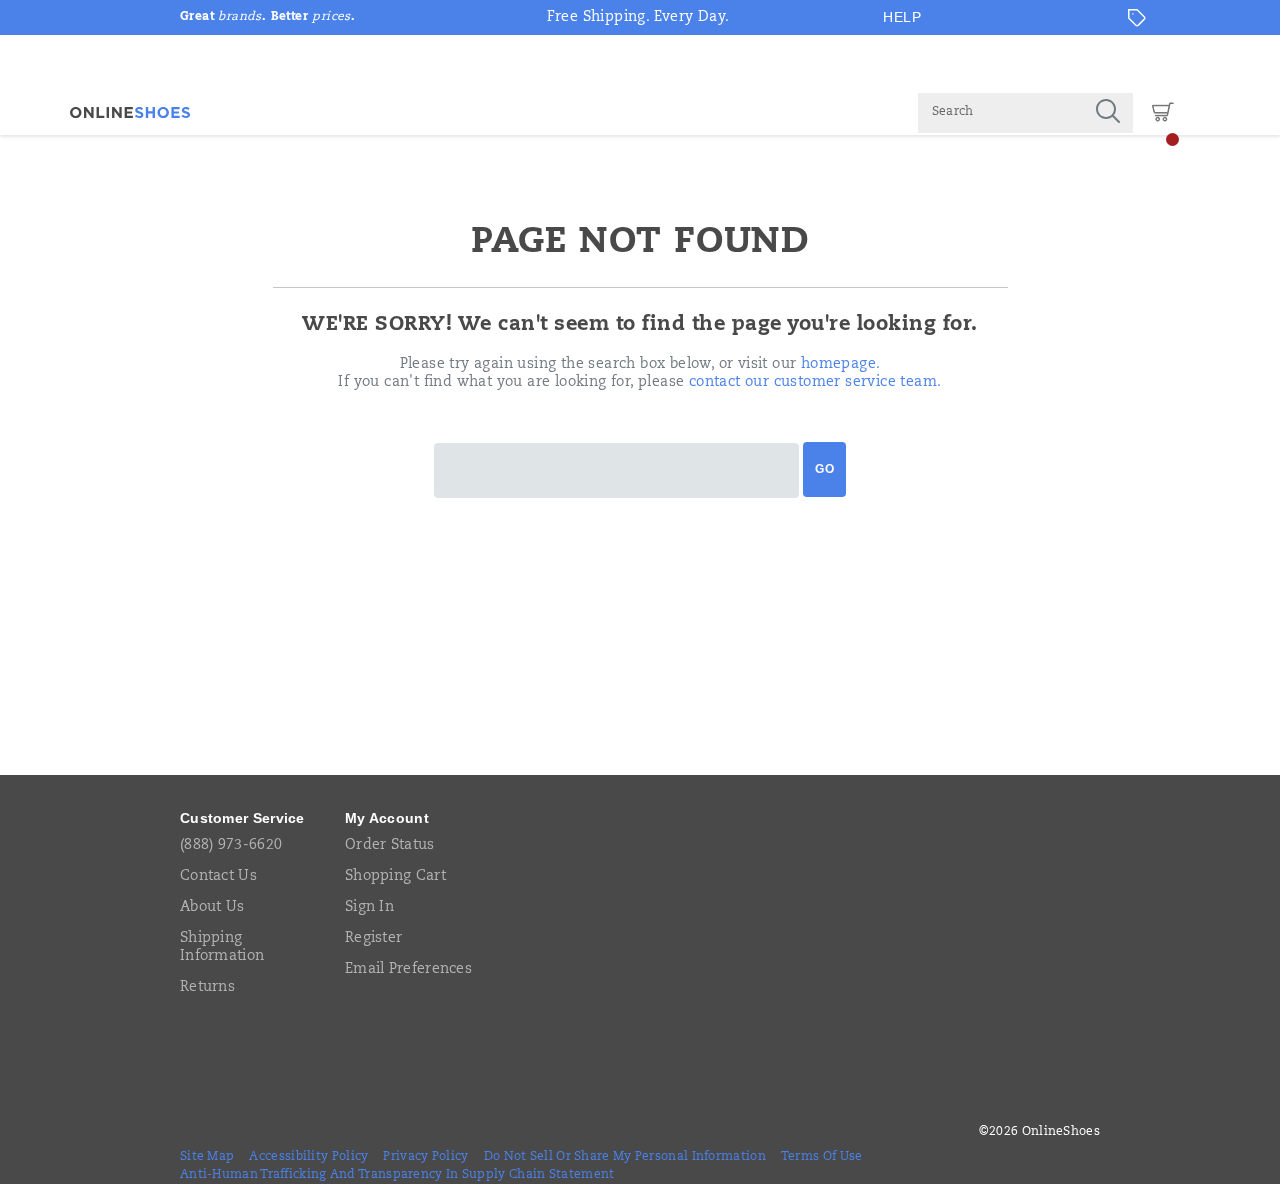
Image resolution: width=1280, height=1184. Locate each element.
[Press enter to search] (1108, 113)
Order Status (390, 846)
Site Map (207, 1157)
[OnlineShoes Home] (130, 112)
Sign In (369, 908)
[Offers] (1137, 18)
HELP (902, 17)
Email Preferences (408, 970)
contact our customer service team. (815, 383)
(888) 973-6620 (231, 846)
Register (373, 939)
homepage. (841, 365)
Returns (207, 988)
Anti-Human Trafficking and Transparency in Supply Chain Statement (397, 1175)
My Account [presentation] (387, 818)
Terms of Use (822, 1157)
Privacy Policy (425, 1157)
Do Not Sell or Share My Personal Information (625, 1157)
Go (824, 469)
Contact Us (218, 877)
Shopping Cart (395, 877)
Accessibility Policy (308, 1157)
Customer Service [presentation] (242, 818)
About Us (212, 908)
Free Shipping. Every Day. (638, 18)
